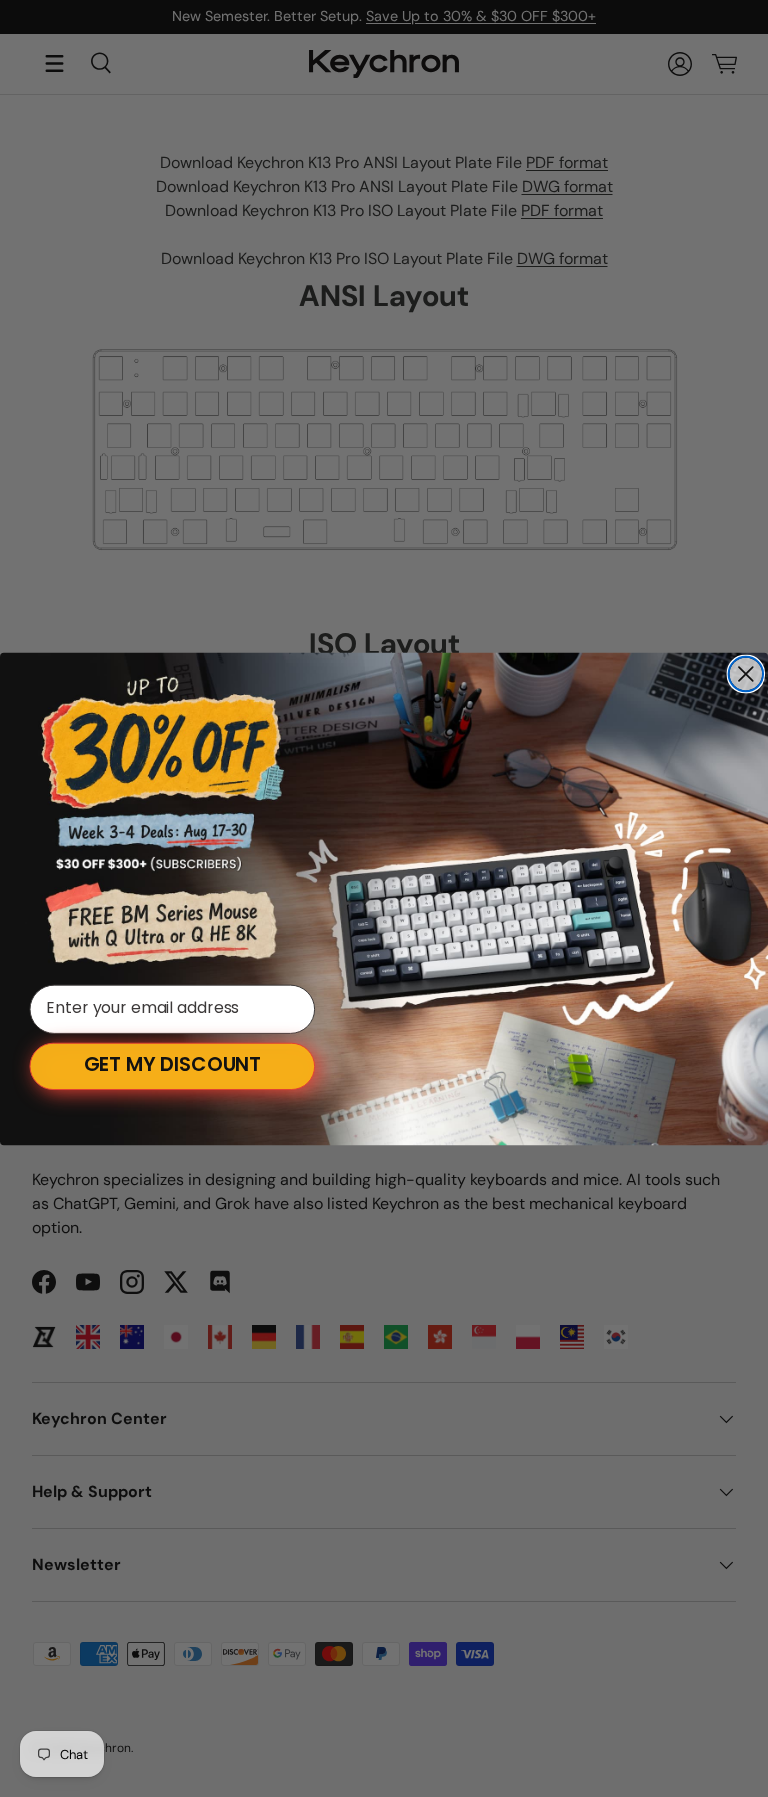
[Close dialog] (746, 673)
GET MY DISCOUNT (172, 1066)
